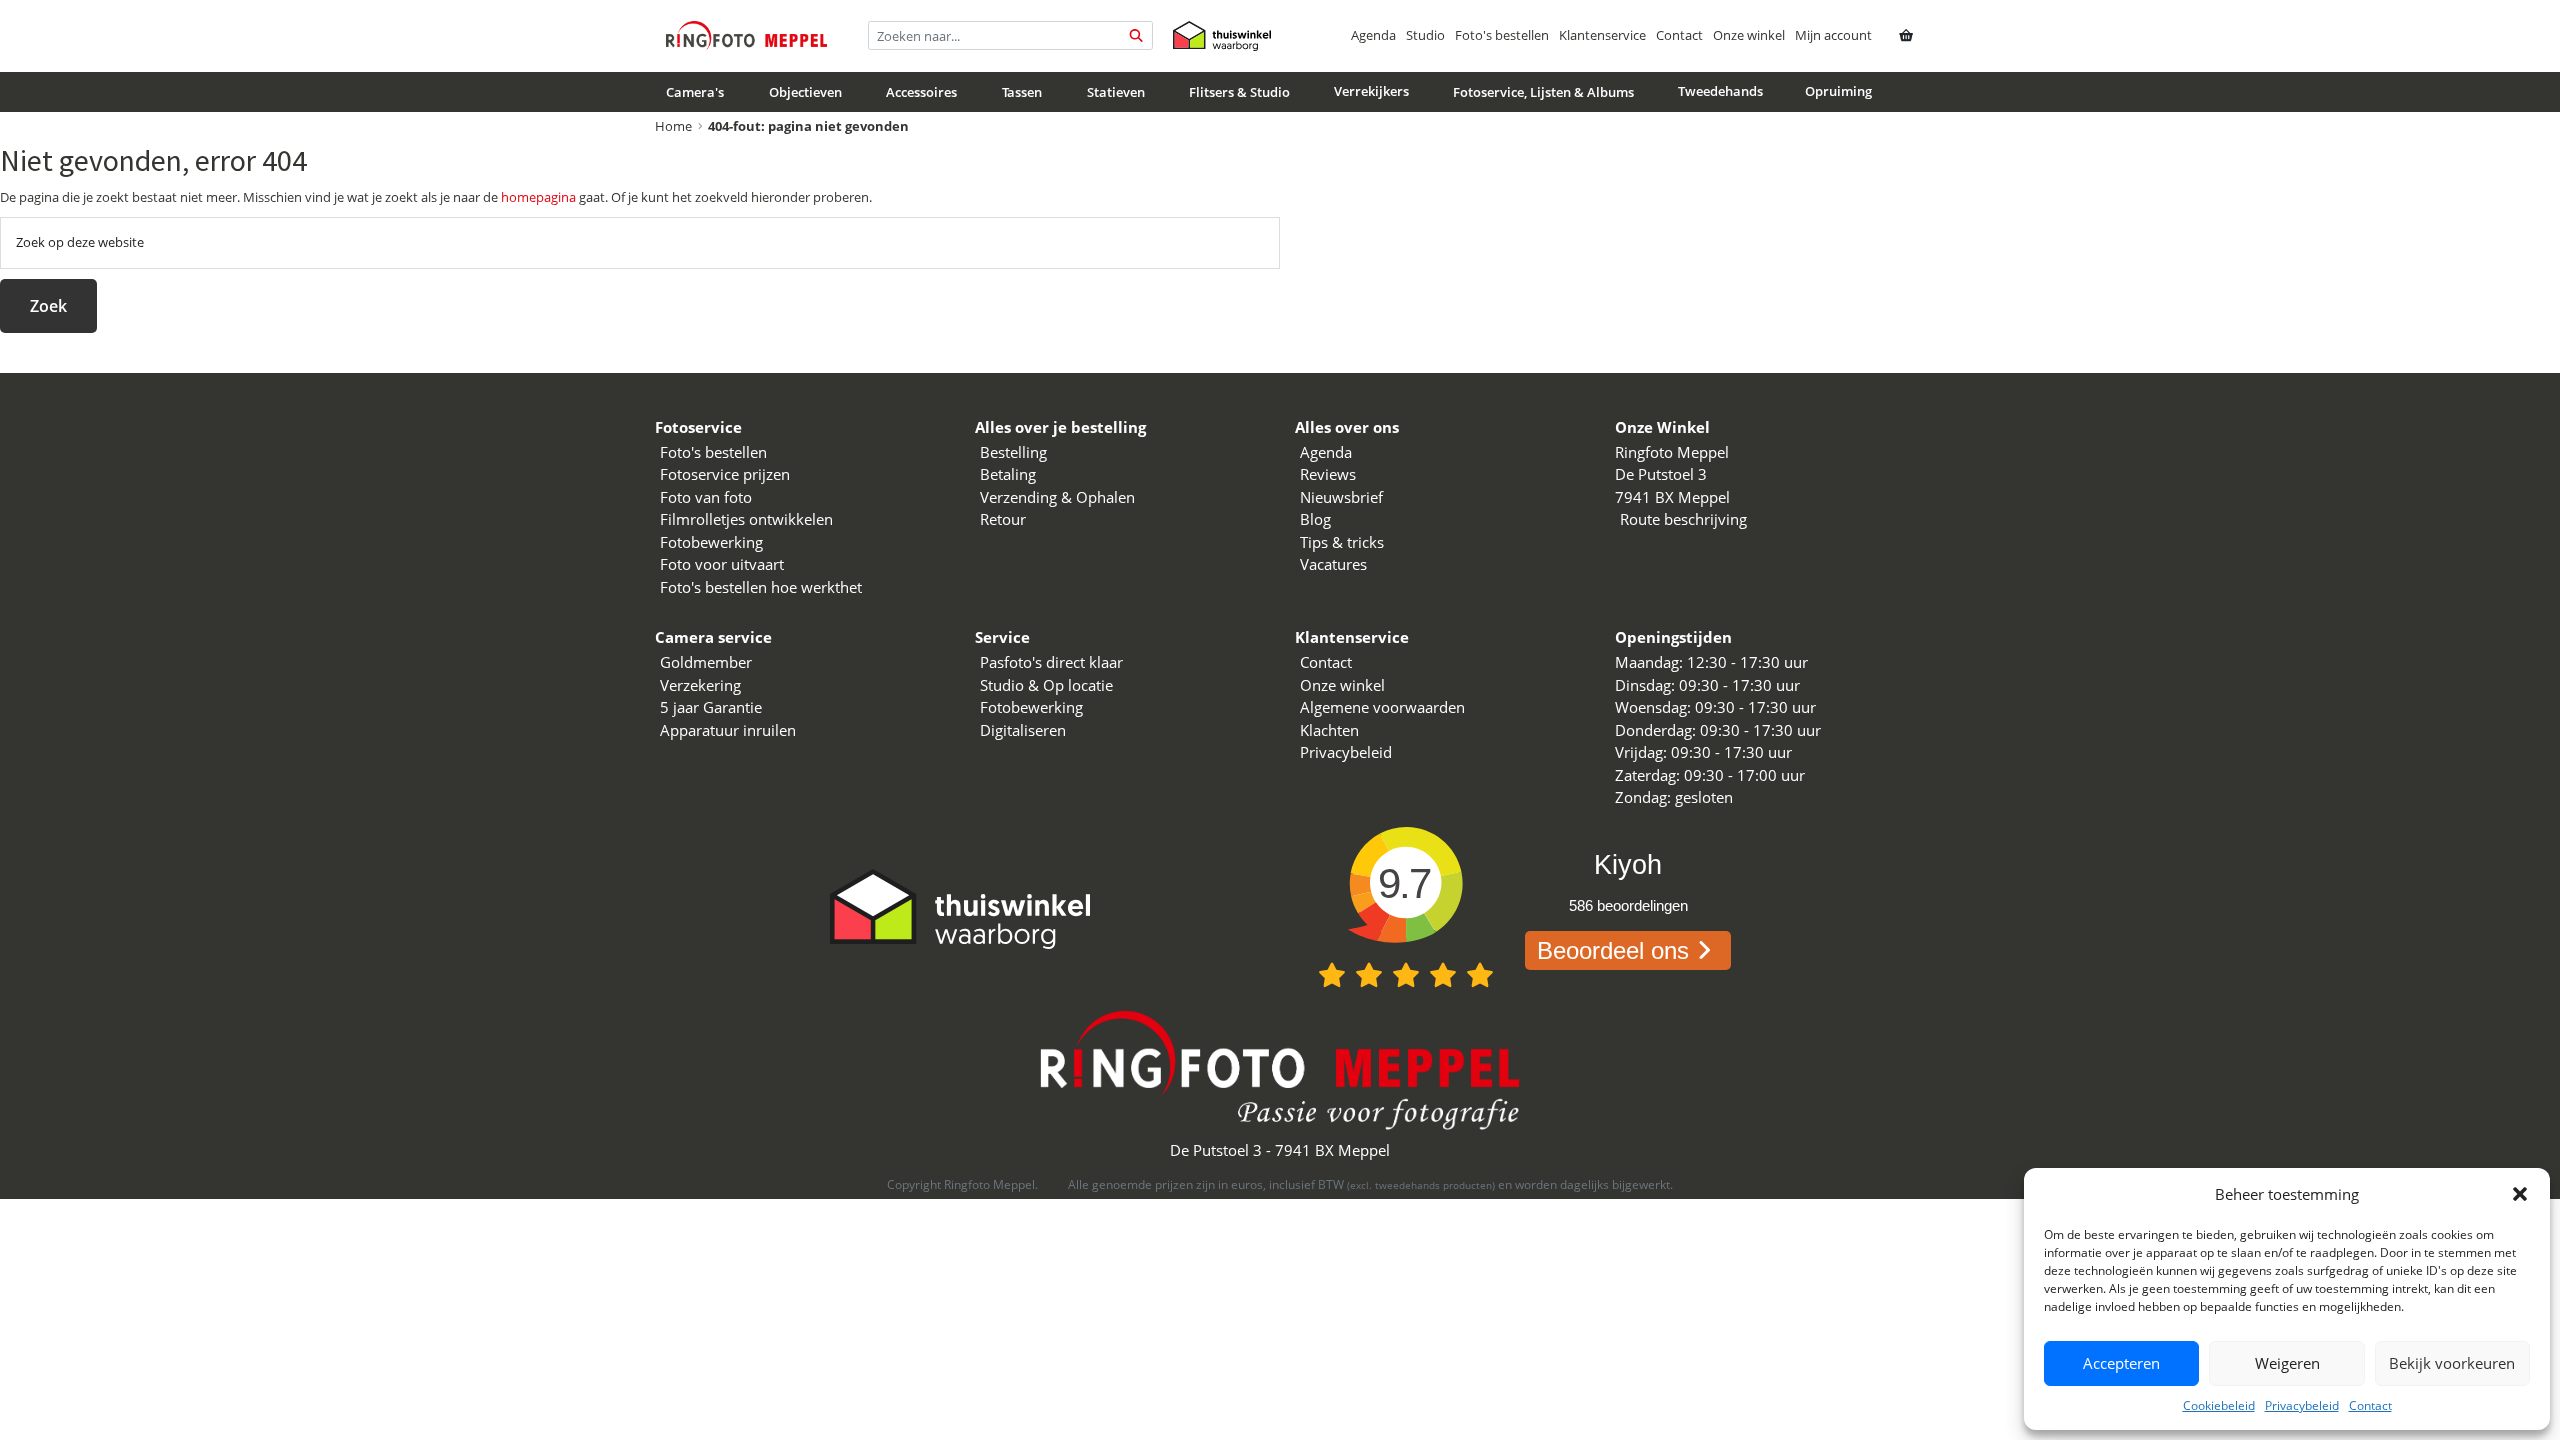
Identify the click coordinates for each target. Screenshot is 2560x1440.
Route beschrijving (1683, 519)
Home (673, 126)
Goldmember (706, 662)
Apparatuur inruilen (728, 730)
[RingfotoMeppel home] (746, 35)
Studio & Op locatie (1046, 685)
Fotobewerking (711, 542)
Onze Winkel (1662, 427)
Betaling (1008, 474)
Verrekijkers (1371, 91)
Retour (1003, 519)
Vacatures (1333, 564)
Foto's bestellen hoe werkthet (761, 587)
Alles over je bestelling (1060, 427)
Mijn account (1833, 35)
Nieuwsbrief (1341, 497)
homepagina (538, 197)
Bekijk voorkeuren (2452, 1363)
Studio (1425, 35)
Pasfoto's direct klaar (1051, 662)
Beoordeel (1613, 950)
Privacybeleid (2302, 1405)
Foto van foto (706, 497)
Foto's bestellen (1502, 35)
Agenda (1373, 35)
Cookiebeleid (2219, 1405)
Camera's (695, 92)
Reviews (1328, 474)
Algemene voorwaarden (1382, 707)
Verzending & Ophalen (1057, 497)
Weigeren (2287, 1363)
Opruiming (1838, 91)
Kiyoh (1628, 865)
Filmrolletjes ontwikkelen (746, 519)
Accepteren (2121, 1363)
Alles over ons (1347, 427)
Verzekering (700, 685)
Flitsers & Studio (1239, 92)
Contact (2370, 1405)
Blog (1315, 519)
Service (1002, 637)
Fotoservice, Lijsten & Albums (1543, 92)
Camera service (713, 637)
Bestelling (1013, 452)
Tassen (1022, 92)
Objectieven (805, 92)
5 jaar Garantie (711, 707)
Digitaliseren (1023, 730)
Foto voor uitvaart (722, 564)
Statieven (1116, 92)
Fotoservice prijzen (725, 474)
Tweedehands (1720, 91)
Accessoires (921, 92)
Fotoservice (698, 427)
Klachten (1329, 730)
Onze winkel (1749, 35)
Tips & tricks (1342, 542)
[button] (2520, 1194)
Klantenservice (1602, 35)
